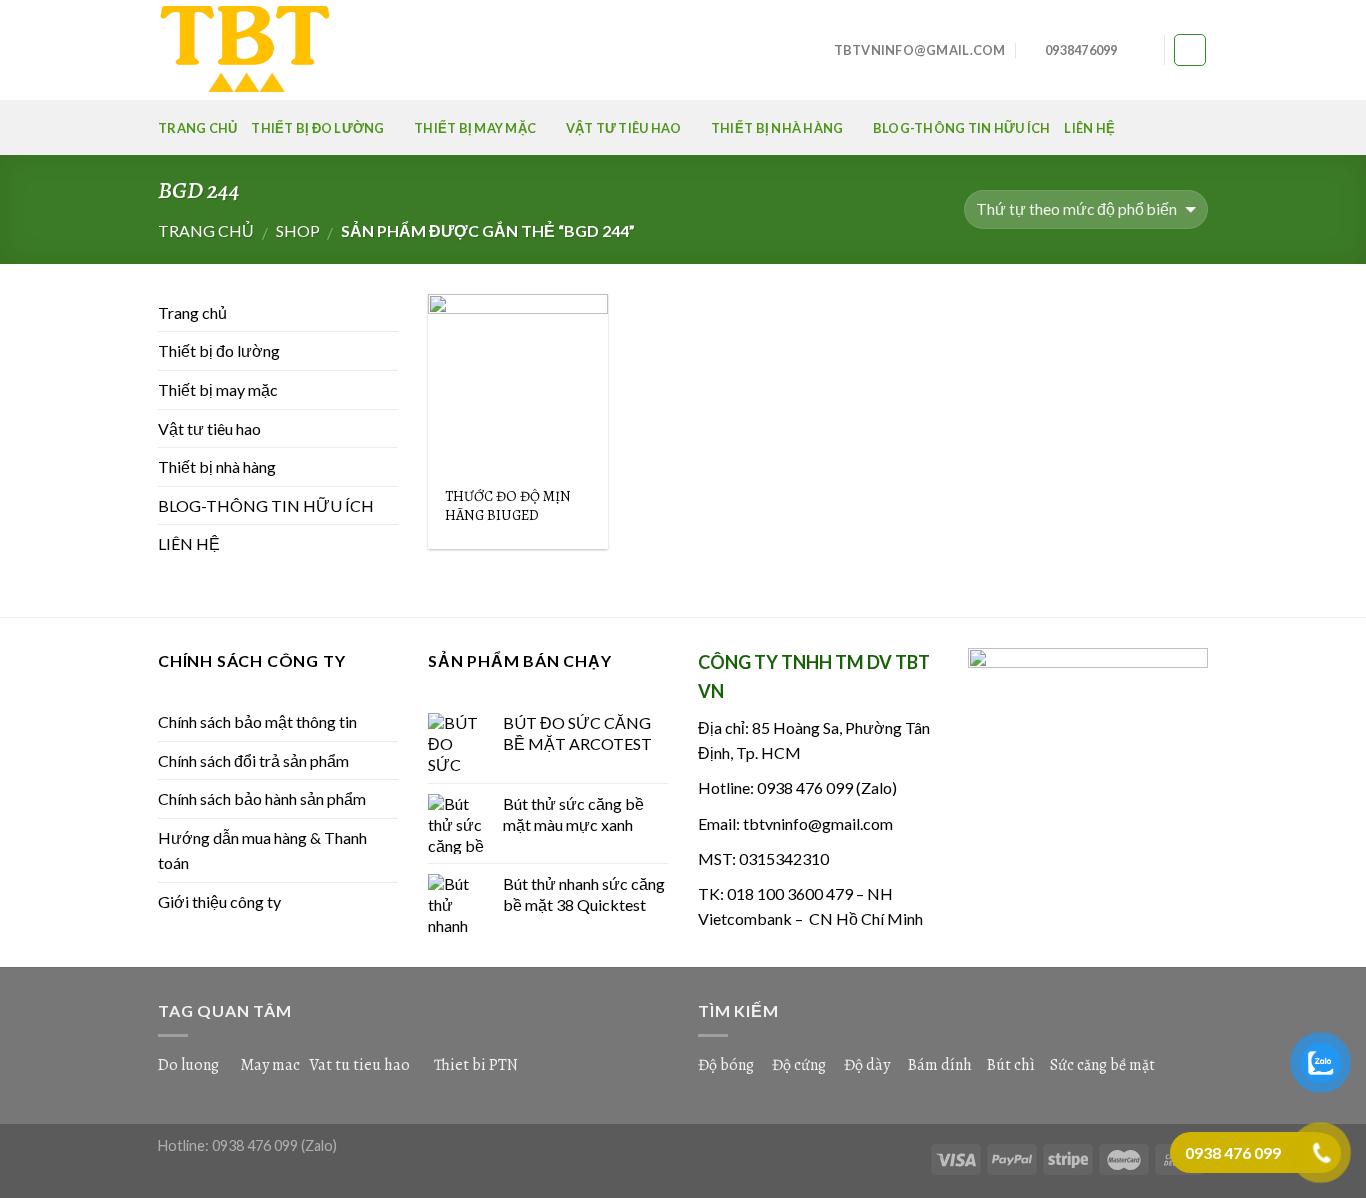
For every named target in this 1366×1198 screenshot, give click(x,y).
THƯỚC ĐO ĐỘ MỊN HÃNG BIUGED (508, 505)
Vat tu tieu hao (359, 1065)
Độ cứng (799, 1065)
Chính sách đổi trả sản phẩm (253, 760)
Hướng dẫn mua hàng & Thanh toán (262, 850)
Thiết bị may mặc (475, 128)
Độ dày (867, 1065)
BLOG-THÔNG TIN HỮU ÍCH (962, 128)
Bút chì (1011, 1065)
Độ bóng (726, 1065)
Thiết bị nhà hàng (777, 128)
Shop (298, 230)
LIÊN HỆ (1089, 128)
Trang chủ (197, 128)
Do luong (188, 1065)
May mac (270, 1065)
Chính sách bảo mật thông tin (257, 721)
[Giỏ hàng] (1190, 50)
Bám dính (941, 1065)
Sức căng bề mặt (1102, 1065)
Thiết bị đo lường (317, 128)
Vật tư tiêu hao (624, 128)
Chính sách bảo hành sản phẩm (262, 798)
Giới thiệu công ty (219, 901)
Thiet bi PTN (476, 1065)
